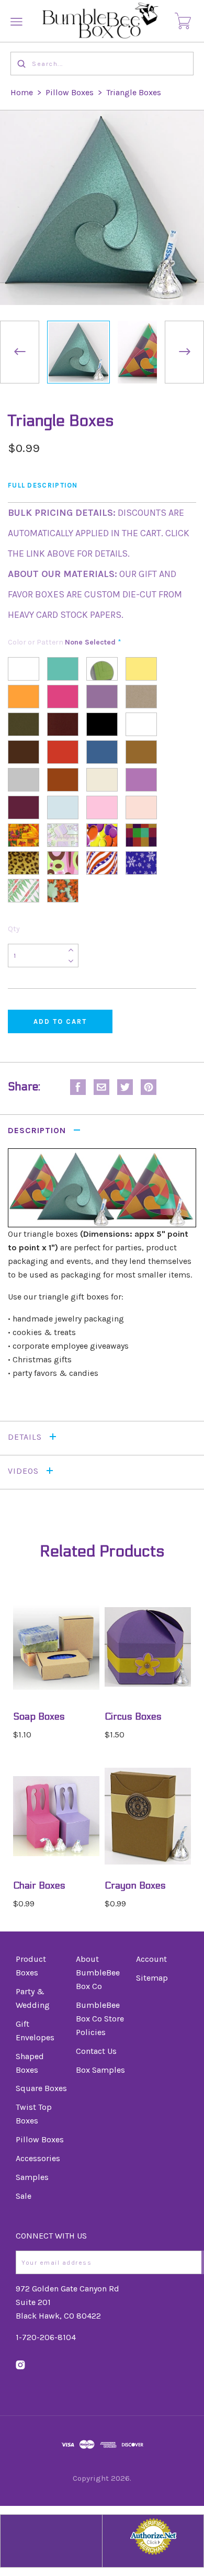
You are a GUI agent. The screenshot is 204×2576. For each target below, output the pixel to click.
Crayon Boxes (135, 1886)
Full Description (43, 485)
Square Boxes (41, 2088)
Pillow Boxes (70, 92)
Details (26, 1437)
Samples (32, 2177)
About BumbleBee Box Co (98, 1973)
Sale (24, 2196)
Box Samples (100, 2070)
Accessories (38, 2158)
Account (151, 1959)
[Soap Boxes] (56, 1647)
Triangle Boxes (134, 92)
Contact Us (96, 2051)
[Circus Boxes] (148, 1647)
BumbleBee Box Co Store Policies (100, 2019)
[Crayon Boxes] (148, 1816)
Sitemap (152, 1978)
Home (22, 92)
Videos (25, 1471)
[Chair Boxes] (56, 1816)
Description (38, 1130)
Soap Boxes (39, 1717)
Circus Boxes (133, 1717)
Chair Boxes (39, 1886)
